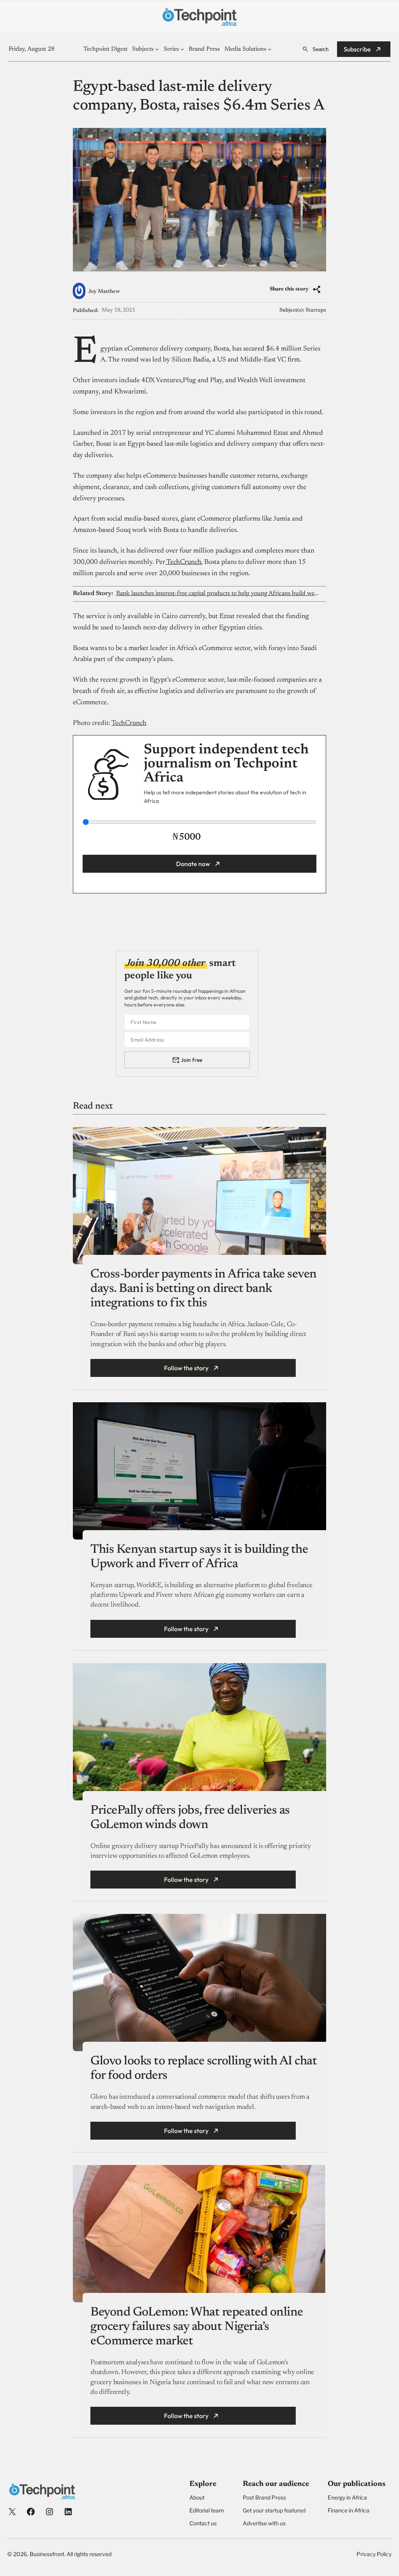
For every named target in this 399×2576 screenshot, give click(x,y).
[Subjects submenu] (157, 49)
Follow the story (186, 1368)
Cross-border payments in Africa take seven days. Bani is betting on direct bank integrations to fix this (204, 1289)
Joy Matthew (104, 292)
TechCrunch (183, 562)
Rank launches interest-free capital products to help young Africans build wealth (217, 594)
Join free (192, 1060)
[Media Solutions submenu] (269, 49)
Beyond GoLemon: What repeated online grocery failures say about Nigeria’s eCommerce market (197, 2327)
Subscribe (357, 49)
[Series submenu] (182, 49)
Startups (316, 310)
